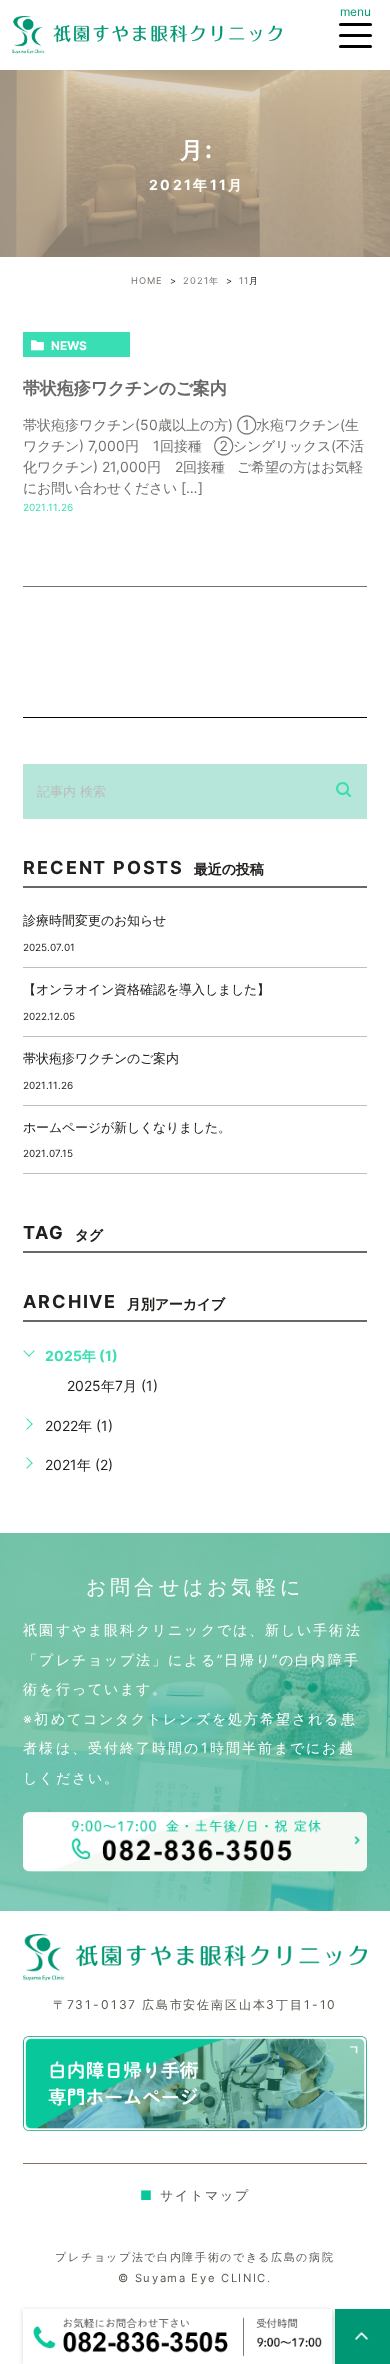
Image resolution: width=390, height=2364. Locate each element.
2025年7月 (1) (112, 1385)
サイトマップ (195, 2195)
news (69, 345)
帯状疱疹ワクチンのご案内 (125, 388)
